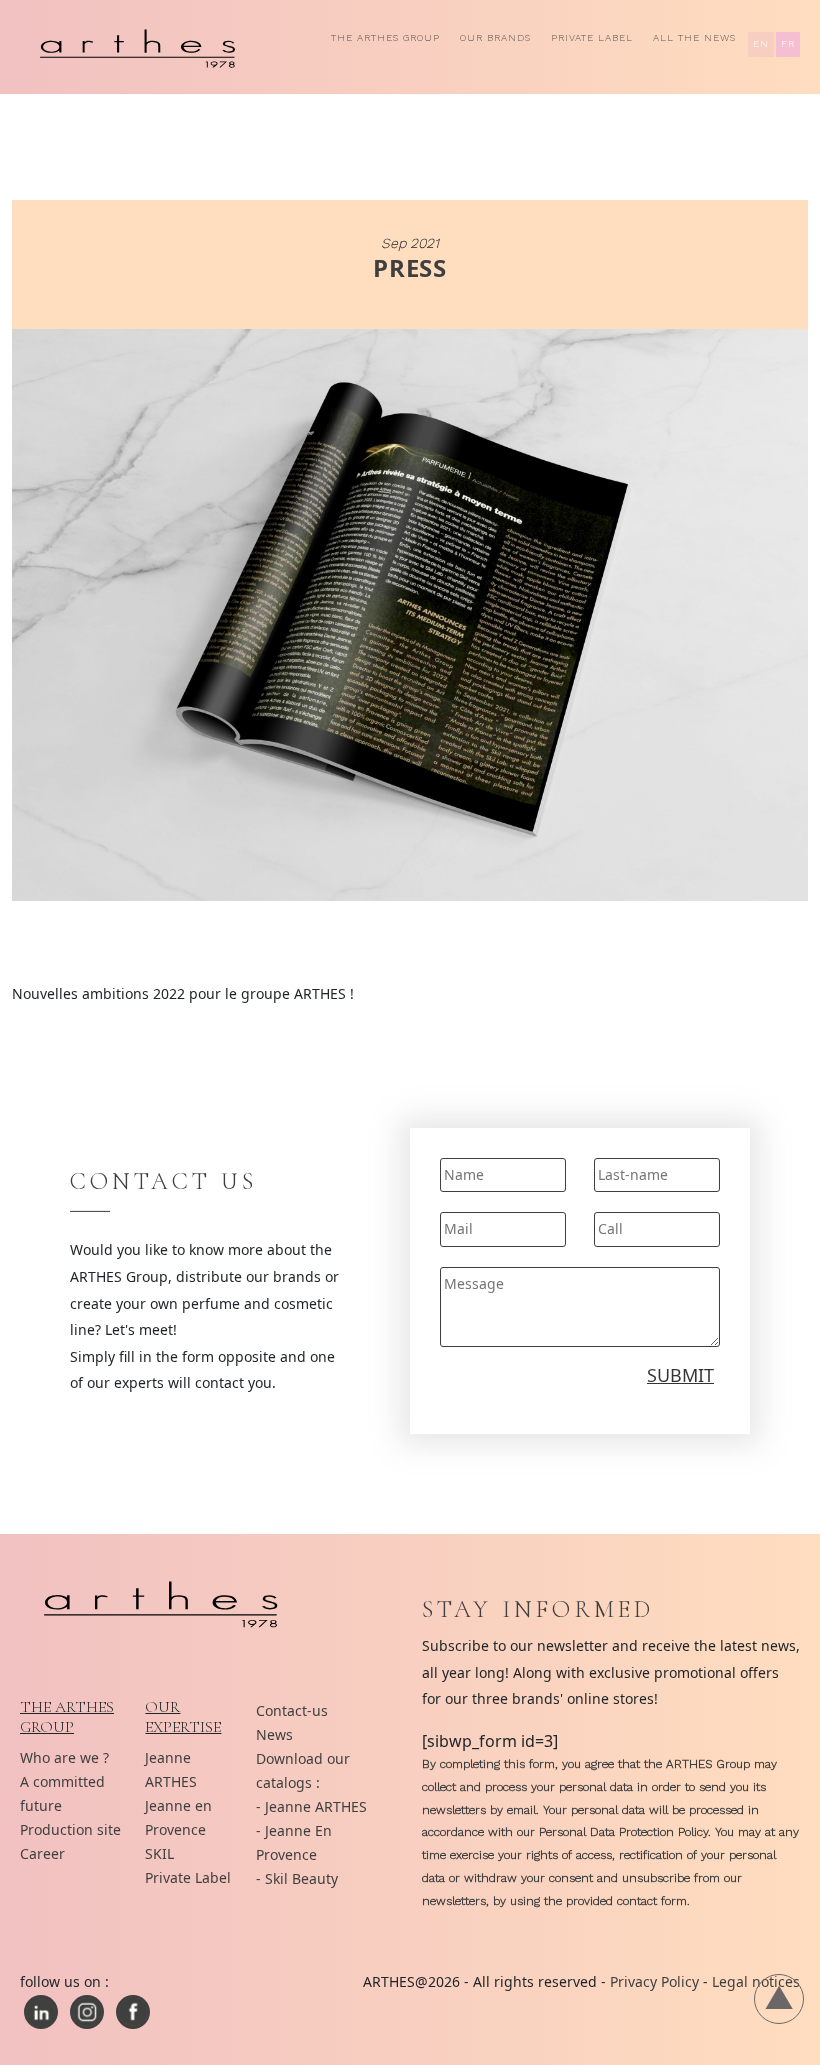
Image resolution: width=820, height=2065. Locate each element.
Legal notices (756, 1981)
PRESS (410, 267)
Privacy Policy (654, 1981)
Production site (70, 1829)
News (274, 1734)
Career (42, 1853)
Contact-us (292, 1710)
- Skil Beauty (297, 1878)
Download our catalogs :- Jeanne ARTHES (311, 1782)
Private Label (592, 37)
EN (761, 43)
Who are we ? (64, 1757)
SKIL (159, 1853)
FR (788, 43)
